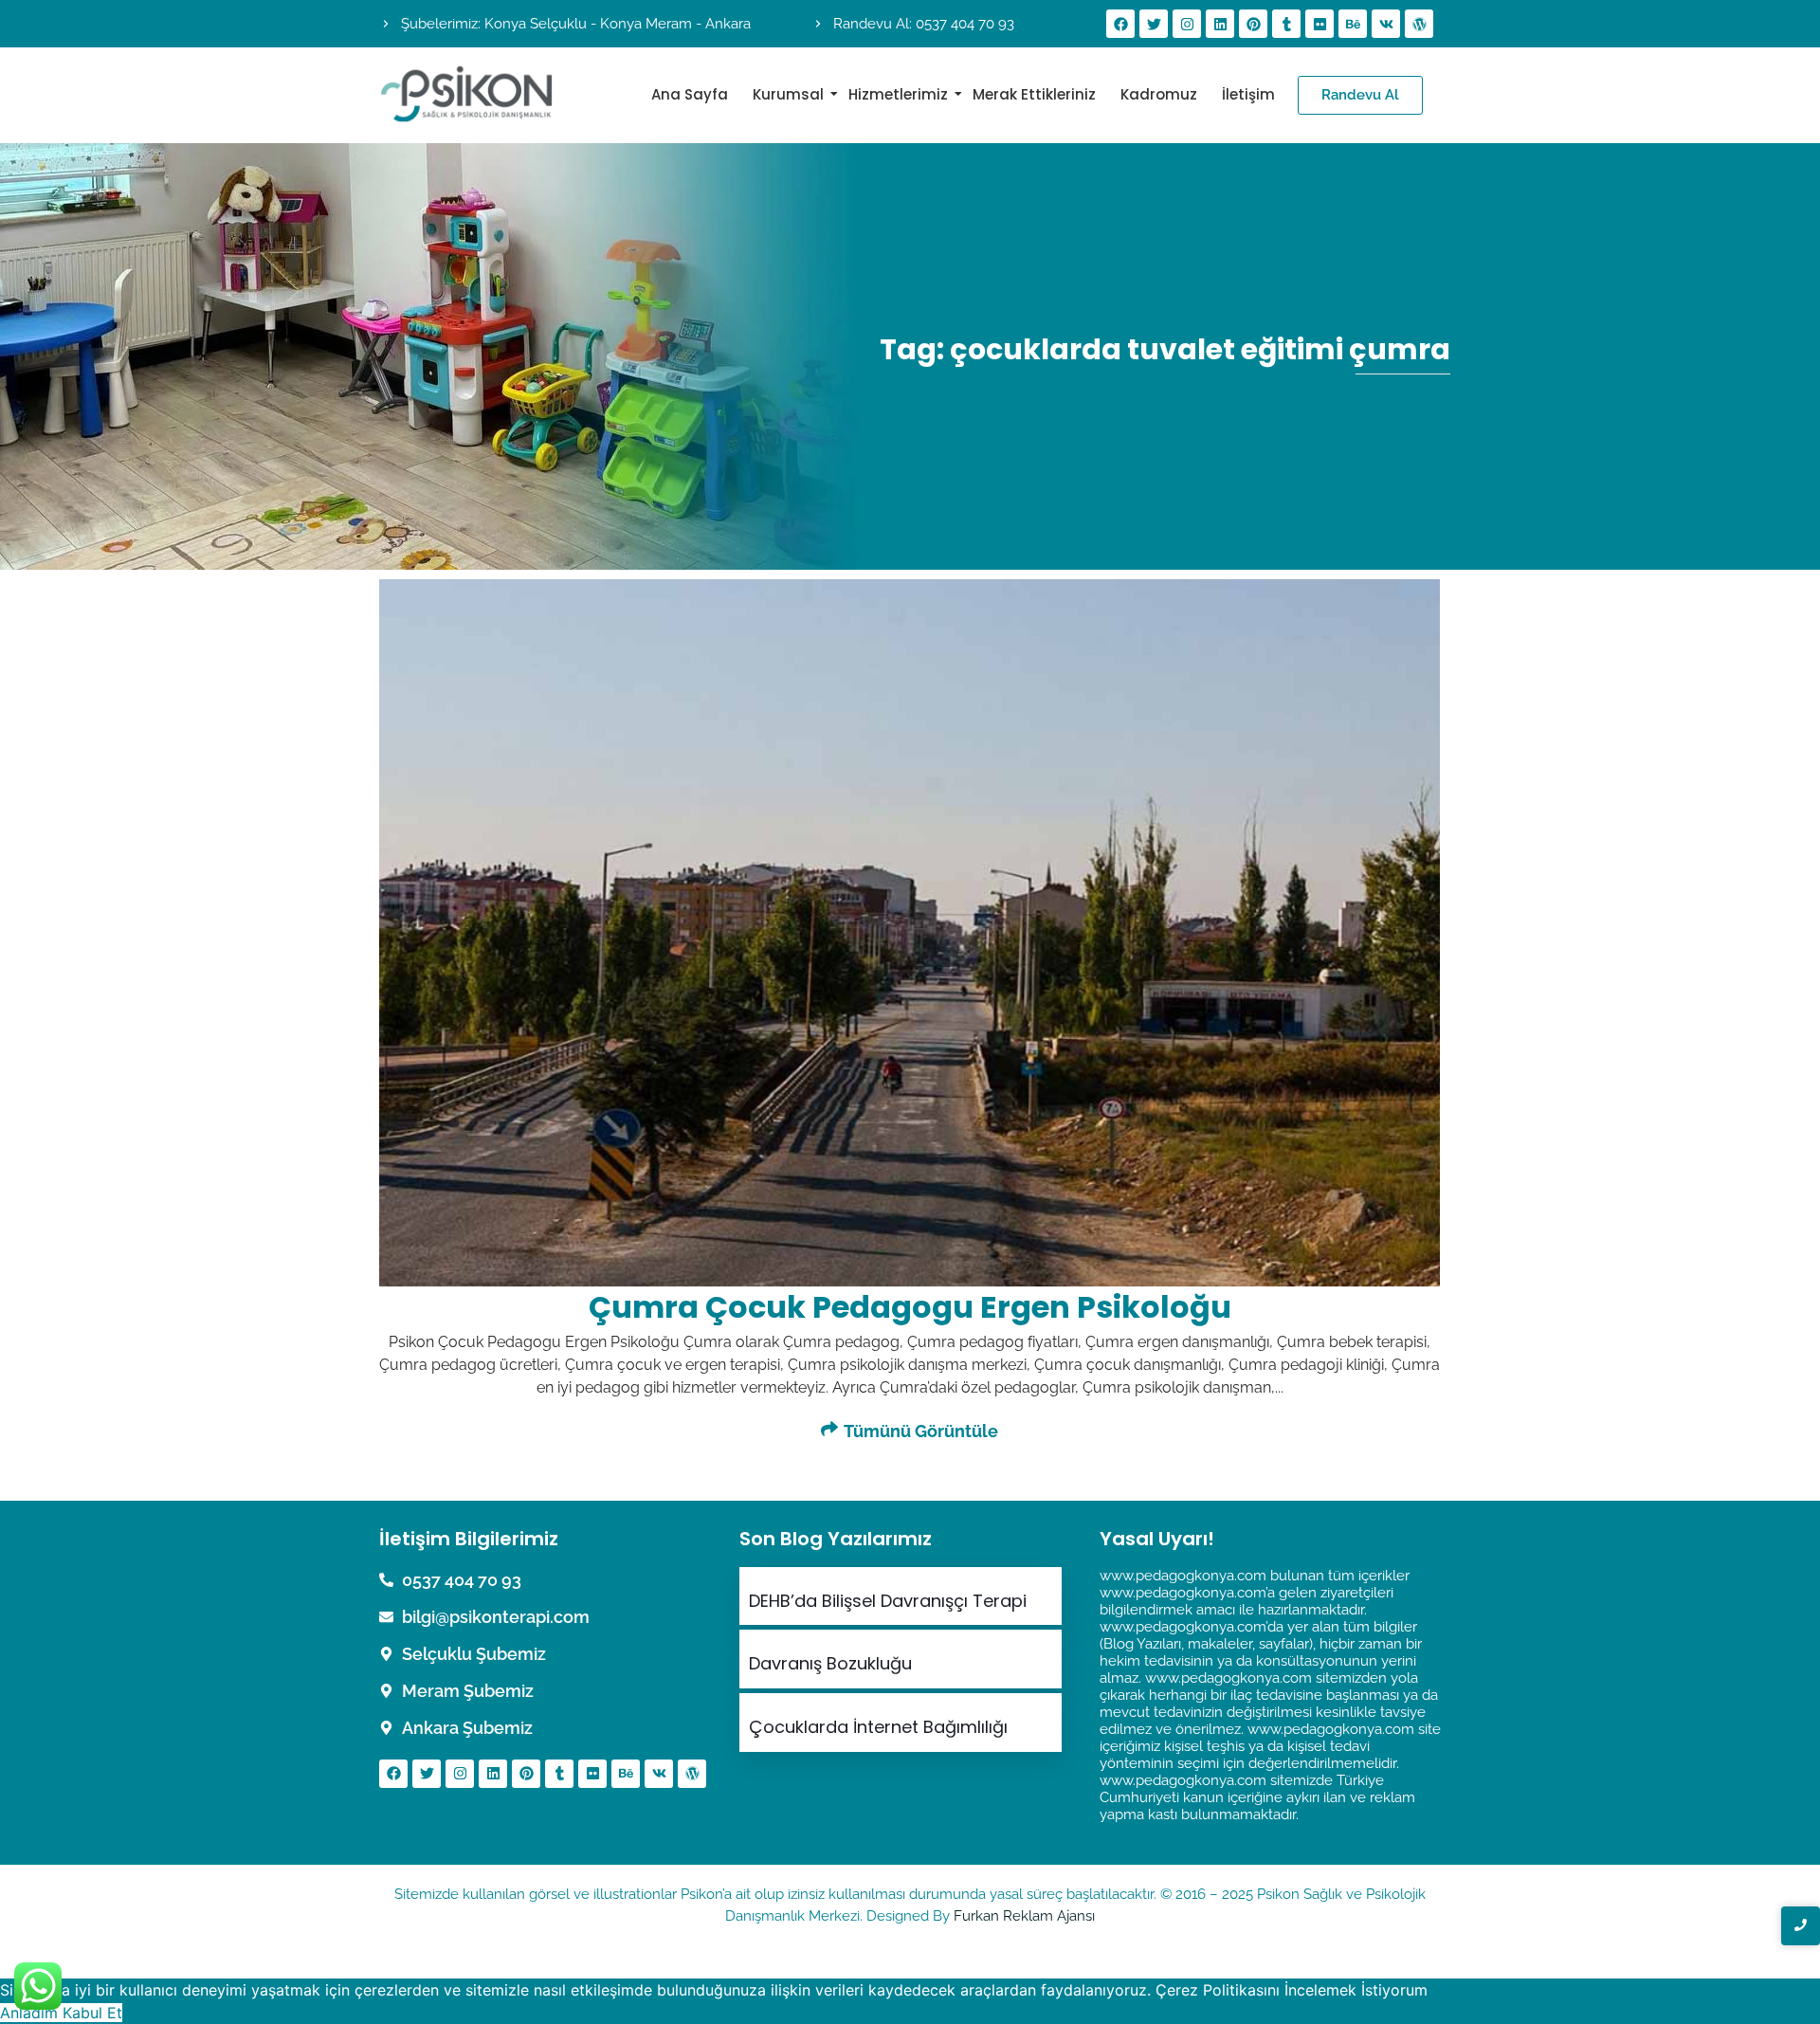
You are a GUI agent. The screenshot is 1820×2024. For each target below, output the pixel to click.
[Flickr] (1319, 24)
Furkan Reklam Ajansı (1024, 1916)
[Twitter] (1154, 24)
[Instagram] (1187, 24)
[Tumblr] (1286, 24)
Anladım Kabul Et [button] (61, 2013)
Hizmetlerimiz (898, 94)
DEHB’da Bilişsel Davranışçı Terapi (888, 1601)
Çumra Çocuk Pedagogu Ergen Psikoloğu (910, 1307)
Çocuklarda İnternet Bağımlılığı (878, 1727)
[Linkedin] (1220, 24)
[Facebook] (1120, 24)
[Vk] (1386, 24)
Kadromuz (1159, 94)
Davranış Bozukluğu (830, 1664)
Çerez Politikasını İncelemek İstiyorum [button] (1292, 1990)
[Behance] (1353, 24)
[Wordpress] (1419, 24)
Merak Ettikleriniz (1034, 94)
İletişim (1248, 94)
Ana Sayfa (690, 94)
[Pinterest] (1253, 24)
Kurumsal (788, 94)
